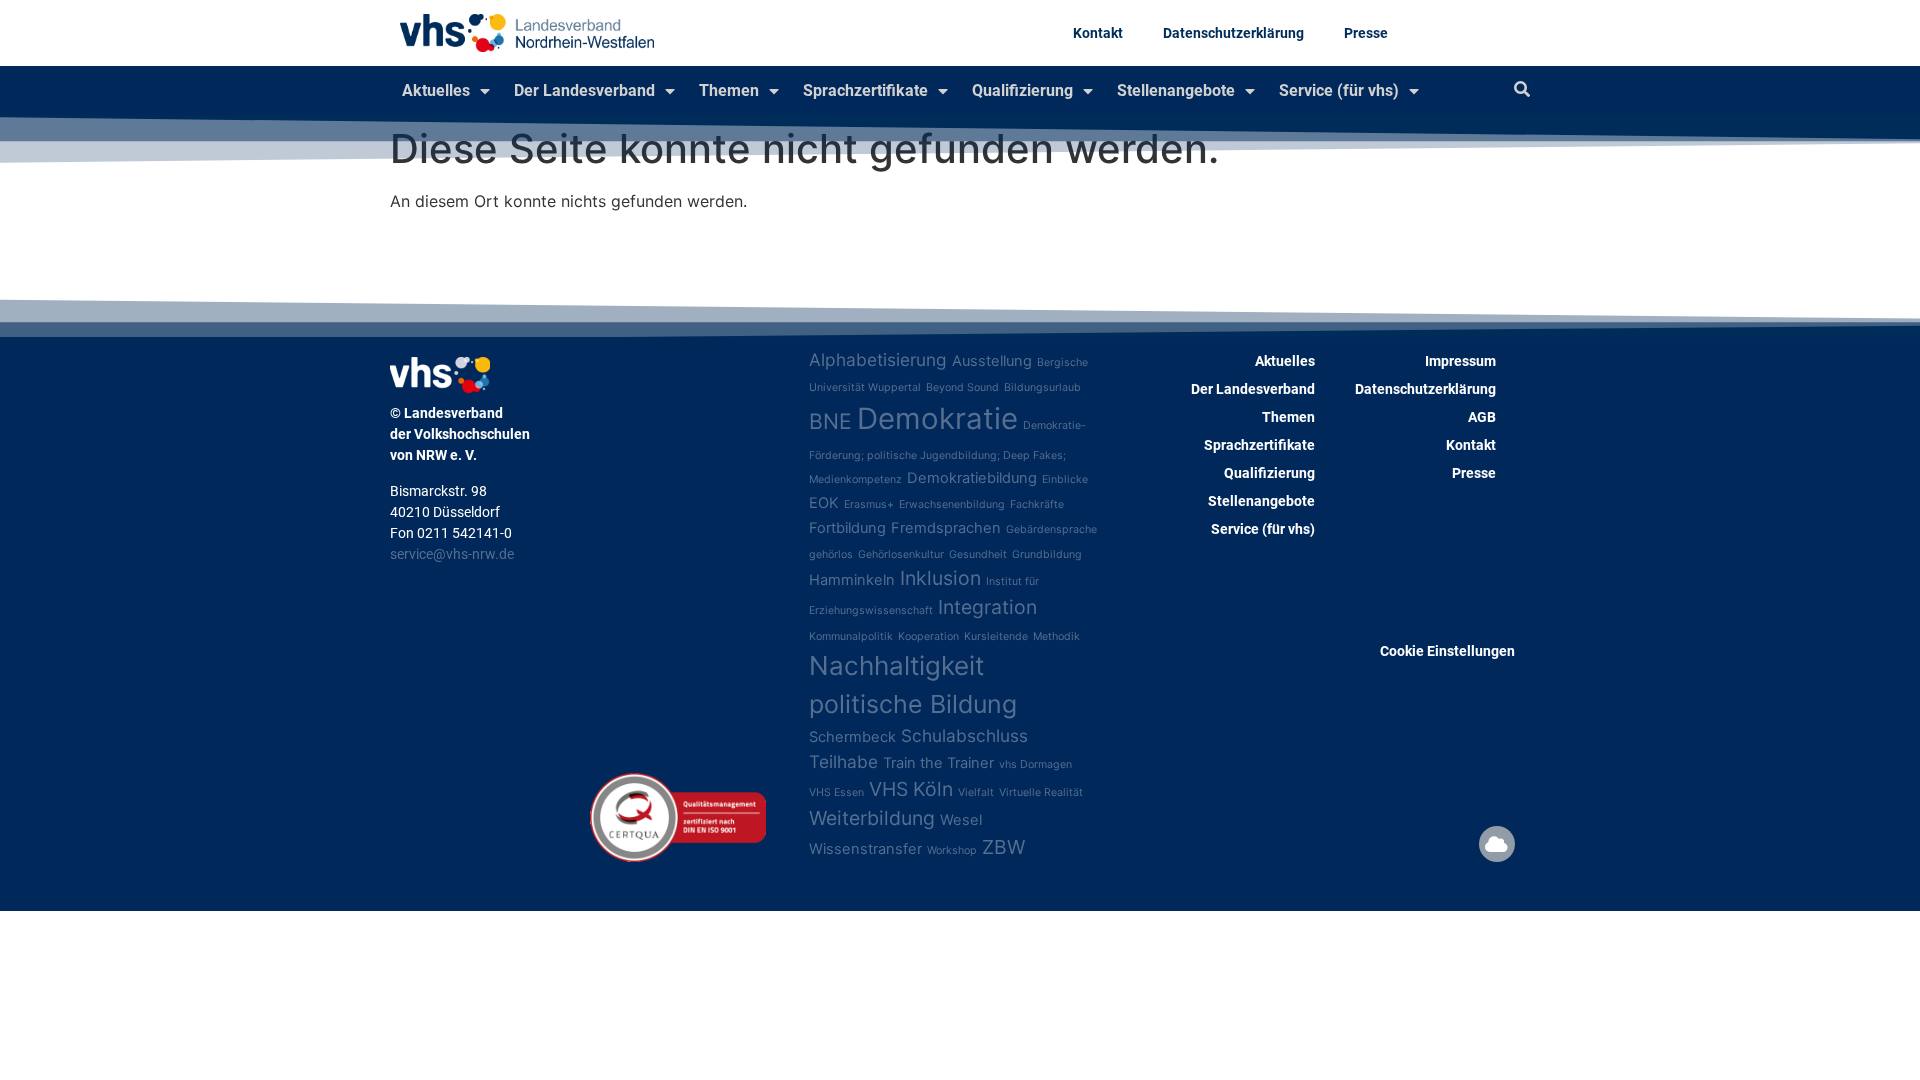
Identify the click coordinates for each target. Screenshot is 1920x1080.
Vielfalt (976, 792)
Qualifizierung (1022, 90)
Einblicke (1065, 479)
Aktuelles (436, 90)
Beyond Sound (962, 387)
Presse (1366, 33)
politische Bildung (913, 704)
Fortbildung (847, 528)
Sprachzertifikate (865, 90)
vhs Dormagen (1035, 764)
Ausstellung (992, 361)
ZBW (1003, 847)
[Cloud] (1497, 844)
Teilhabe (843, 761)
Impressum (1460, 361)
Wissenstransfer (865, 849)
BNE (830, 421)
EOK (824, 503)
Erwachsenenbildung (952, 504)
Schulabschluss (964, 735)
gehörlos (831, 554)
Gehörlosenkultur (901, 554)
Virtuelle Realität (1041, 792)
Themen (729, 90)
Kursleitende (996, 636)
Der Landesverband (584, 90)
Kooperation (928, 636)
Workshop (952, 850)
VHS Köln (911, 789)
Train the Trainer (938, 763)
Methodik (1056, 636)
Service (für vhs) (1339, 90)
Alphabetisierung (878, 359)
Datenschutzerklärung (1233, 33)
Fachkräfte (1037, 504)
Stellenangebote (1176, 90)
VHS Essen (836, 792)
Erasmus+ (869, 504)
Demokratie (937, 418)
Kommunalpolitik (851, 636)
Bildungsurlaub (1042, 387)
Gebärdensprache (1051, 529)
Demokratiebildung (972, 478)
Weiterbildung (872, 818)
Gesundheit (978, 554)
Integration (987, 607)
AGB (1482, 417)
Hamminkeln (852, 580)
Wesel (961, 820)
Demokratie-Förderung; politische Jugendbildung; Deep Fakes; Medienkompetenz (947, 452)
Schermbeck (852, 737)
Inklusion (940, 578)
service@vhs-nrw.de (452, 554)
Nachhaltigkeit (896, 665)
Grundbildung (1047, 554)
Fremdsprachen (946, 528)
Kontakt (1098, 33)
